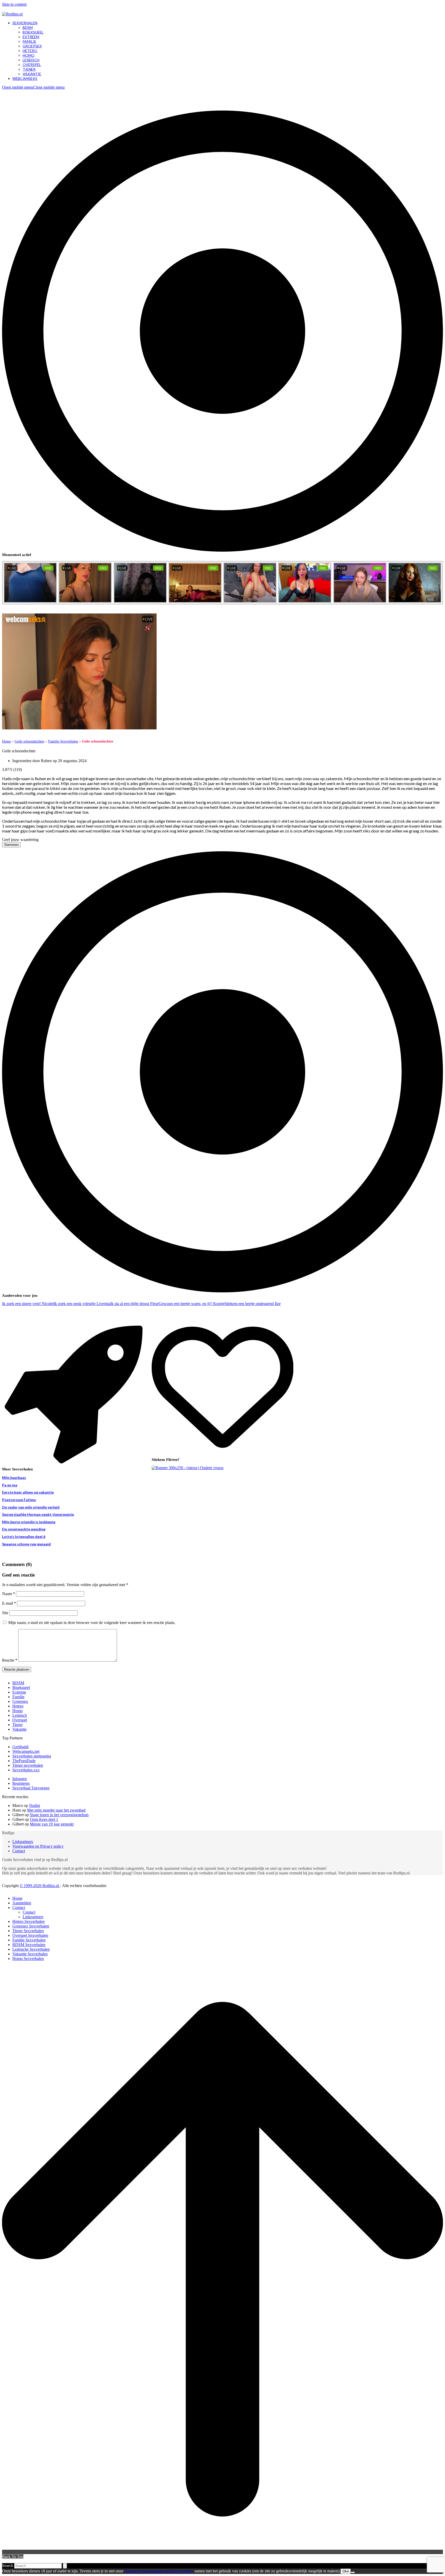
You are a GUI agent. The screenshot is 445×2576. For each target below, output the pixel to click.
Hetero (18, 1706)
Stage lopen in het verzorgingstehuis (59, 1815)
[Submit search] (65, 2566)
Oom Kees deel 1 (44, 1819)
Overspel (20, 1720)
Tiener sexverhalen (28, 1765)
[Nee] (353, 2572)
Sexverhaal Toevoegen (31, 1788)
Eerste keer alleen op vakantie (28, 1492)
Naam (8, 1594)
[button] (33, 87)
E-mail (9, 1603)
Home (6, 741)
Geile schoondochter (29, 741)
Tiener (18, 1725)
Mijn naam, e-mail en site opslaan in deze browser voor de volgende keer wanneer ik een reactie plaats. (92, 1623)
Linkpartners (23, 1842)
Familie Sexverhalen (63, 741)
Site (5, 1613)
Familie (18, 1697)
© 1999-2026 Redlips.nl (40, 1886)
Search (8, 2566)
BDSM (18, 1683)
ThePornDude (24, 1761)
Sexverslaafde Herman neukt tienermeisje (38, 1514)
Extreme (19, 1692)
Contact (19, 1851)
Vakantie (19, 1729)
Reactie (10, 1660)
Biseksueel (21, 1687)
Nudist (35, 1805)
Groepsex (20, 1701)
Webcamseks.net (26, 1751)
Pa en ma (10, 1485)
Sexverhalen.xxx (26, 1770)
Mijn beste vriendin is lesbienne (29, 1522)
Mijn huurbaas (14, 1478)
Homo (18, 1711)
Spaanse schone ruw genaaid (26, 1544)
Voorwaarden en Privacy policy (38, 1846)
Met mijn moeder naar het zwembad (56, 1810)
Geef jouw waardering (20, 840)
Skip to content (14, 4)
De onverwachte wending (24, 1529)
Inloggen (20, 1779)
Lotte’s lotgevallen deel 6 (24, 1537)
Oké (346, 2571)
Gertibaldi (20, 1747)
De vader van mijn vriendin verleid (31, 1507)
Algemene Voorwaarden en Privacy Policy (159, 2571)
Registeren (21, 1783)
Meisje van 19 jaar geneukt (52, 1824)
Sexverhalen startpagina (32, 1756)
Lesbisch (20, 1715)
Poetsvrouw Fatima (19, 1500)
